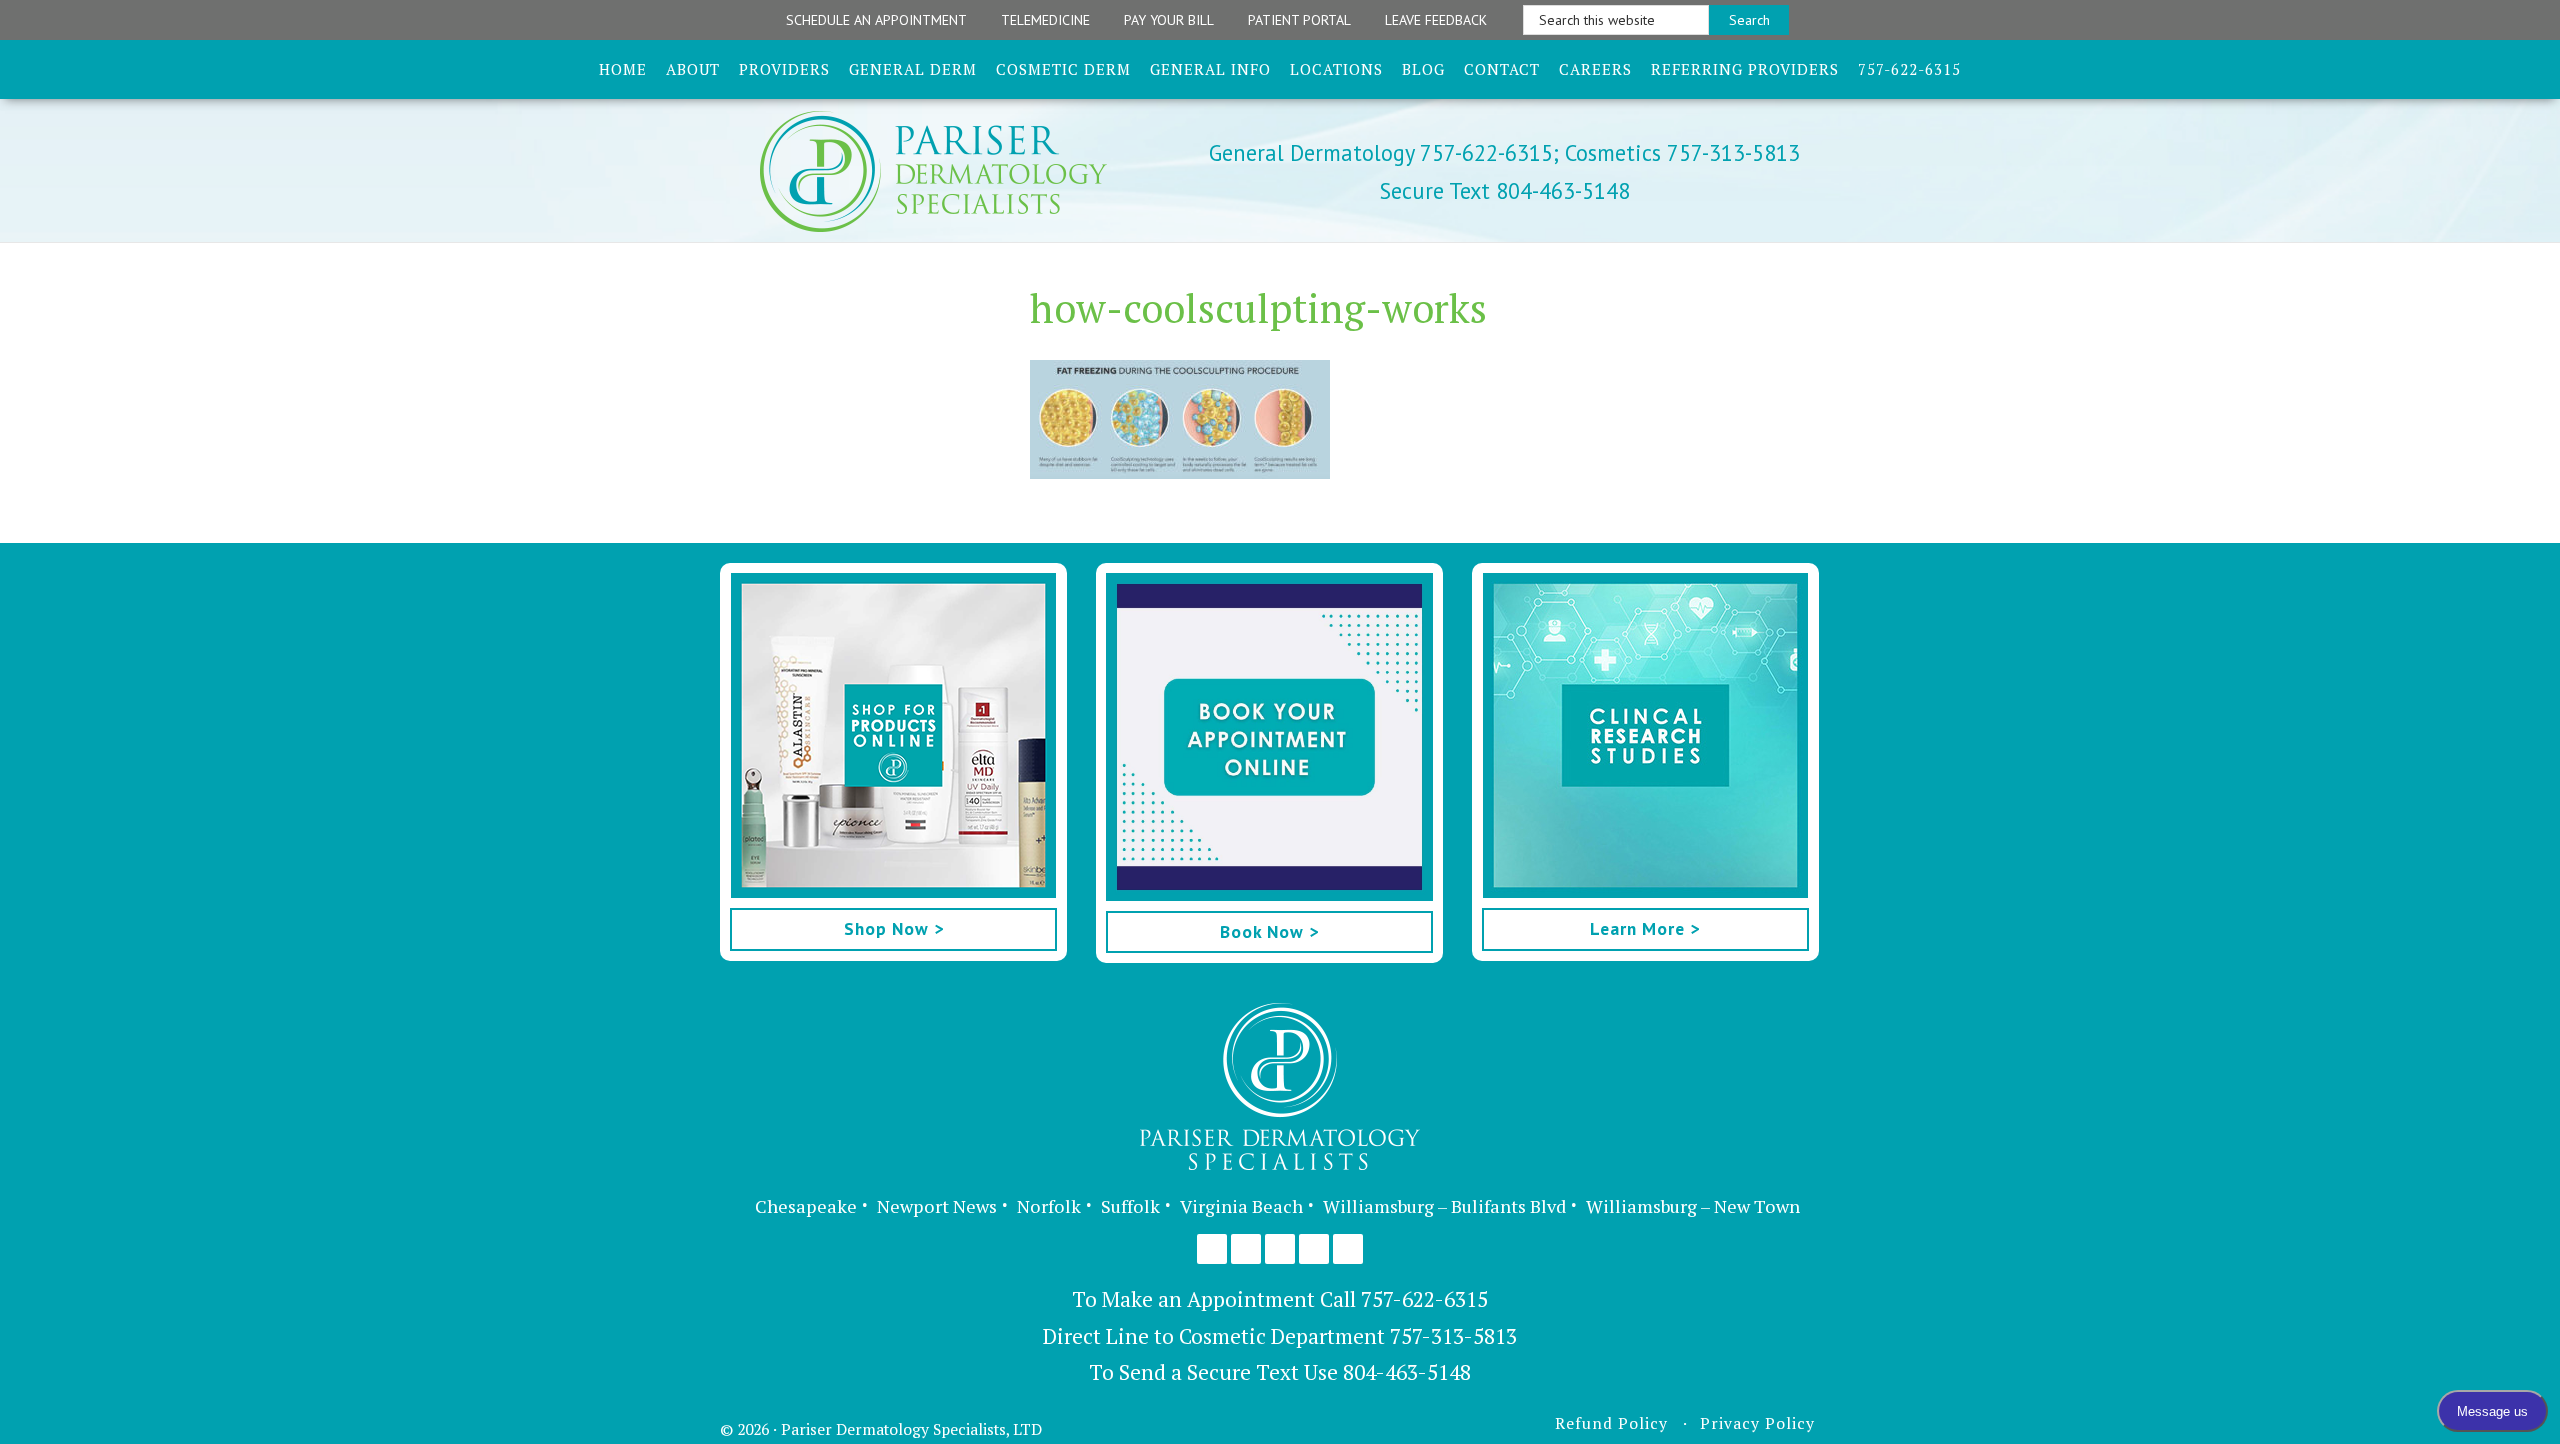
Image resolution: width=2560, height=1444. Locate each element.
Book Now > (1269, 931)
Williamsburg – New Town (1693, 1206)
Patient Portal (1299, 20)
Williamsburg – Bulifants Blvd (1444, 1206)
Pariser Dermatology (968, 171)
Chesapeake (806, 1206)
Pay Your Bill (1169, 20)
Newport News (937, 1206)
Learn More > (1645, 928)
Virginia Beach (1241, 1206)
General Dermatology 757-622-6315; (1384, 152)
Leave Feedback (1436, 20)
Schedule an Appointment (876, 20)
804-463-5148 (1407, 1372)
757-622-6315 (1424, 1299)
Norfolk (1049, 1206)
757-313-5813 (1453, 1336)
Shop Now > (894, 928)
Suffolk (1130, 1206)
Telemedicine (1045, 20)
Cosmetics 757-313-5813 (1679, 152)
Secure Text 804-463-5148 (1505, 190)
